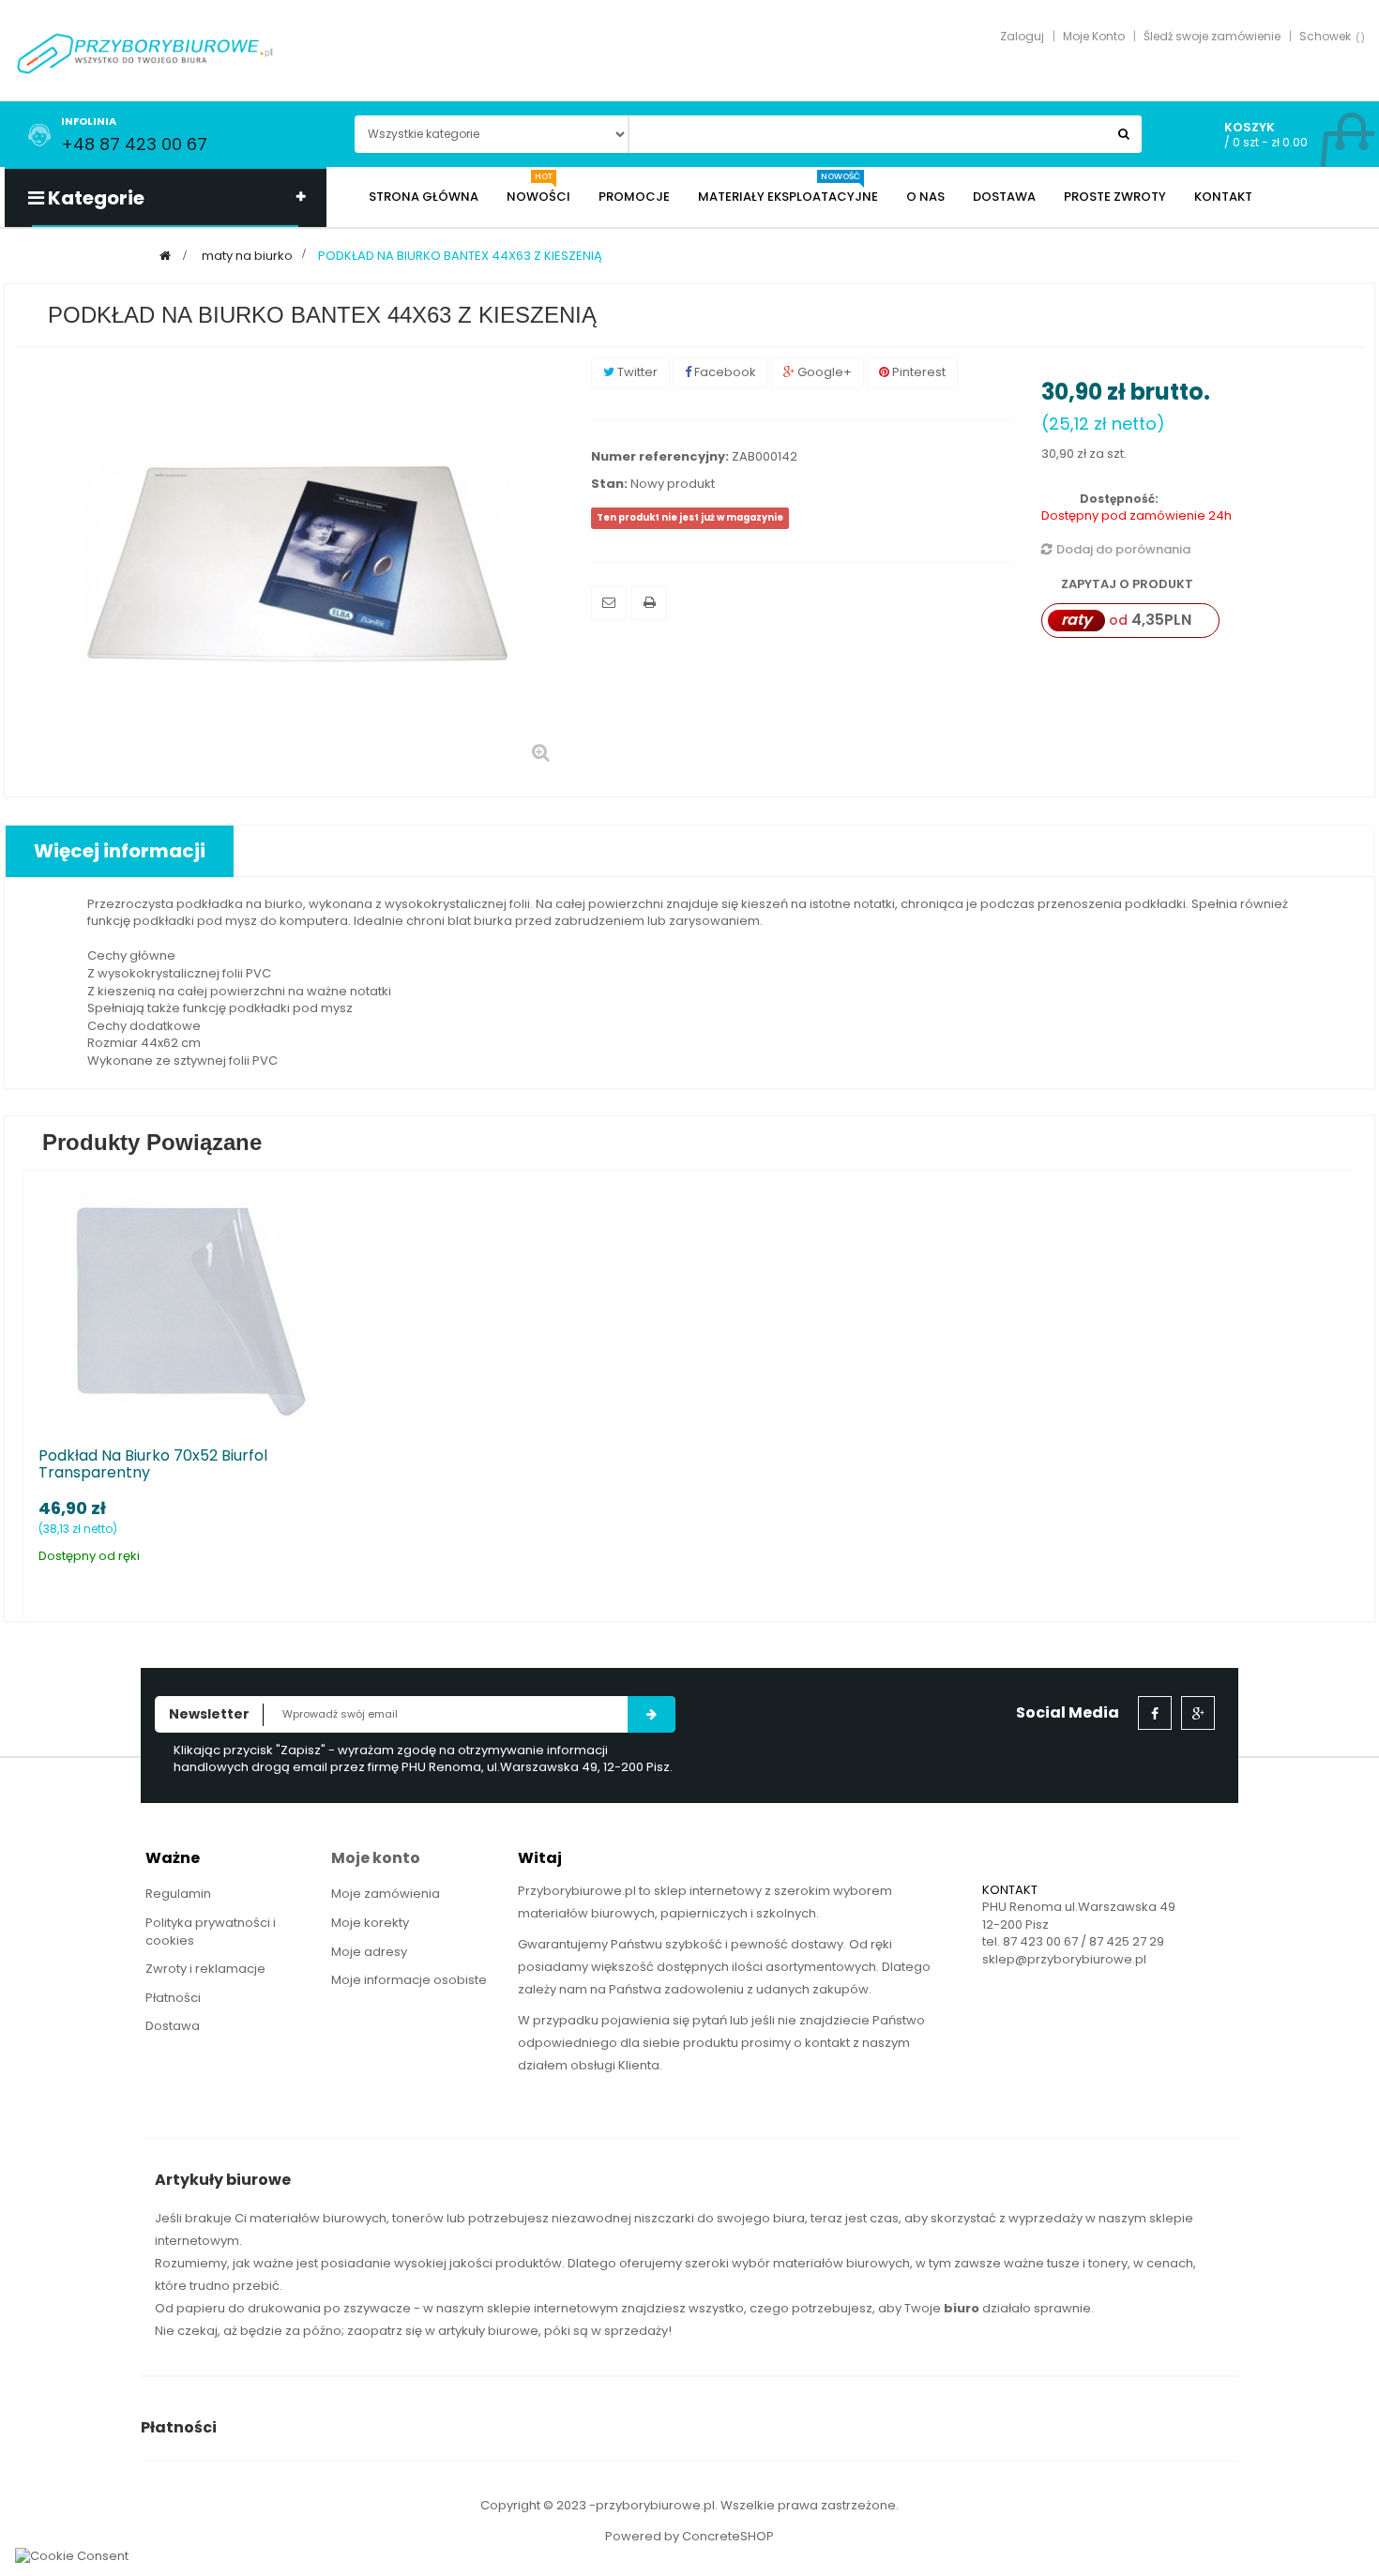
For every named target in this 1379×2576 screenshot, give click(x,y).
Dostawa (173, 2026)
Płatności (173, 1998)
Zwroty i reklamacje (205, 1969)
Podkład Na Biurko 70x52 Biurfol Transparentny (153, 1464)
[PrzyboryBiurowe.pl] (145, 52)
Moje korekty (370, 1923)
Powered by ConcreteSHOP (689, 2536)
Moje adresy (369, 1952)
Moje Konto (1094, 36)
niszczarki (664, 2218)
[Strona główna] (165, 256)
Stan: (609, 484)
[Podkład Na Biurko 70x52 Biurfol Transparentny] (190, 1310)
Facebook (724, 372)
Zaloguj (1022, 36)
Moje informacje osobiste (409, 1980)
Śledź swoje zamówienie (1212, 36)
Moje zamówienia (386, 1894)
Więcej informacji (120, 851)
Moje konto (376, 1858)
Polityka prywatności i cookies (211, 1932)
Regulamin (178, 1894)
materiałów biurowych (318, 2218)
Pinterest (917, 372)
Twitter (636, 372)
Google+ (823, 372)
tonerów (418, 2218)
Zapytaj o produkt (1126, 584)
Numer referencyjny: (660, 457)
